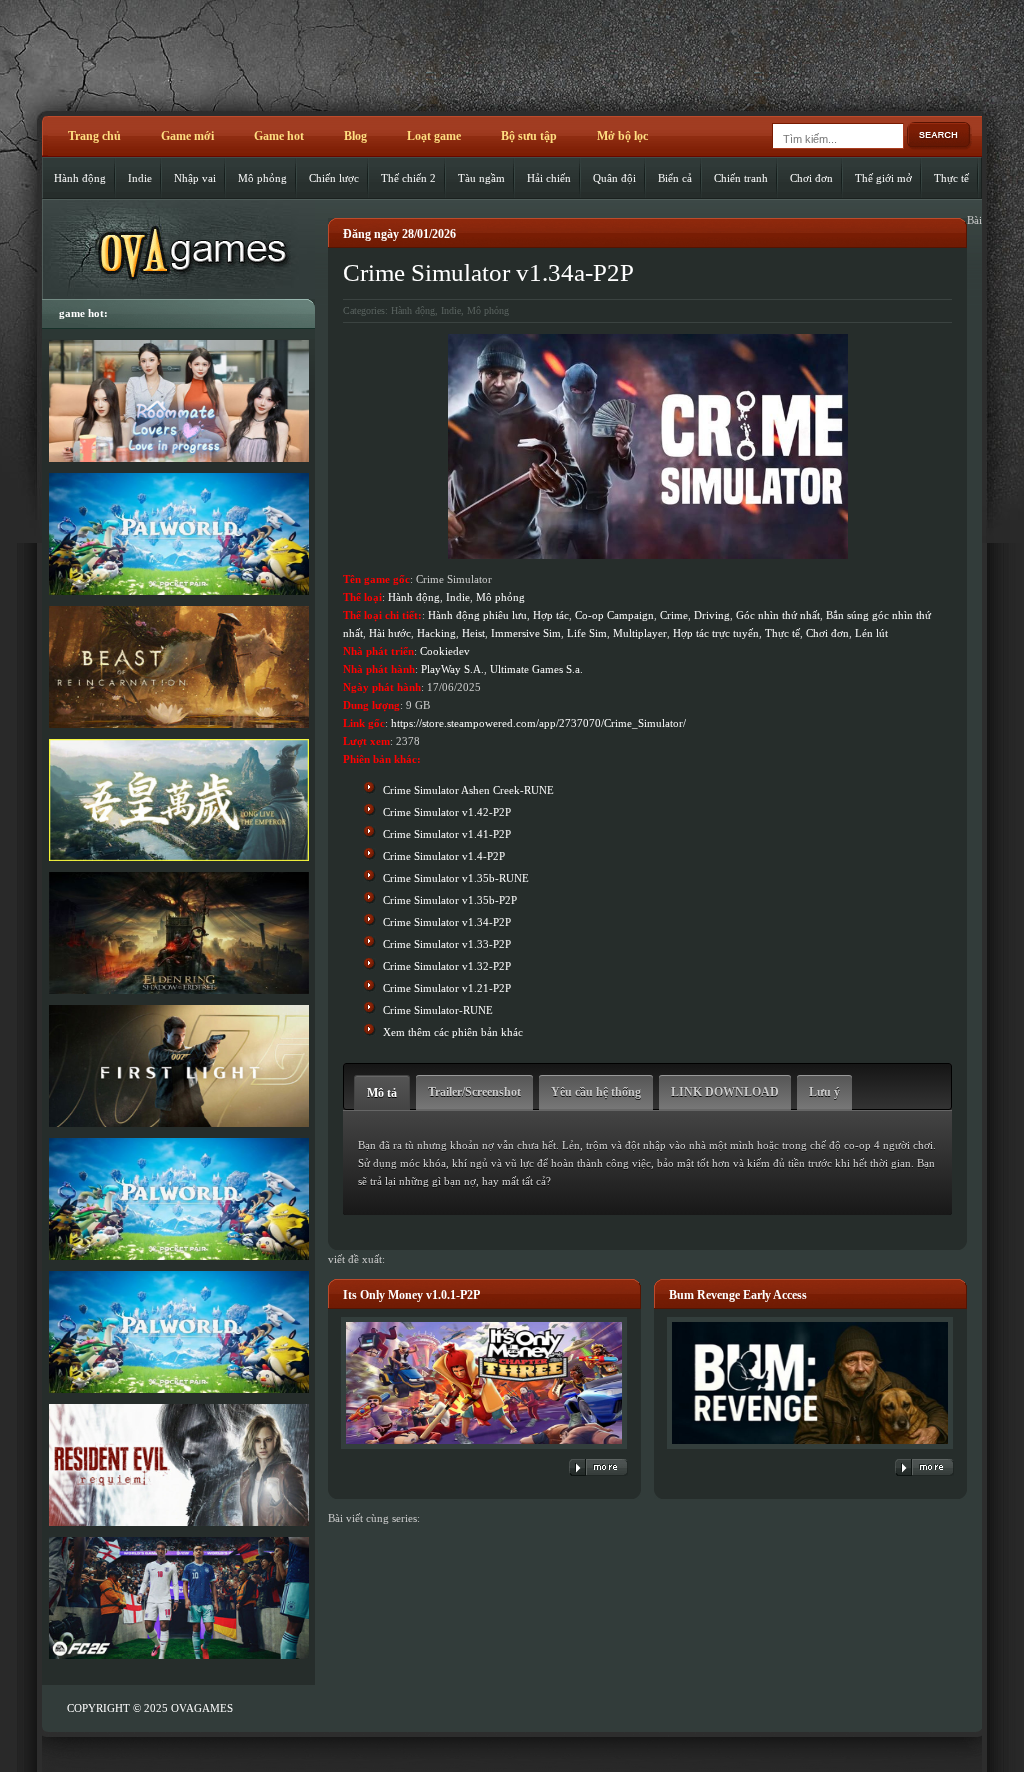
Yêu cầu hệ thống (596, 1092)
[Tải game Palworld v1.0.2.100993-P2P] (178, 1332)
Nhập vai (195, 178)
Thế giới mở (883, 178)
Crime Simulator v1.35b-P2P (450, 900)
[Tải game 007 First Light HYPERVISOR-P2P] (178, 1066)
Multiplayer (640, 633)
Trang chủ (94, 136)
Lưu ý (824, 1092)
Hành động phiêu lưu (477, 615)
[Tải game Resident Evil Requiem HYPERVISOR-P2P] (178, 1465)
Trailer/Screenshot (474, 1092)
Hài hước (390, 633)
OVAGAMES (202, 1708)
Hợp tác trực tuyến (716, 633)
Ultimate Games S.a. (536, 669)
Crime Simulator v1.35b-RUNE (456, 878)
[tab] (382, 1092)
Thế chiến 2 (408, 178)
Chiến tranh (741, 178)
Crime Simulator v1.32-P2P (447, 966)
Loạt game (434, 136)
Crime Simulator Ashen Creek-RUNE (468, 790)
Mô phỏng (262, 178)
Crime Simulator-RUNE (438, 1010)
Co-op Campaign (614, 615)
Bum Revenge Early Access (738, 1295)
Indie (140, 178)
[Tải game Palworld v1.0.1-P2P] (178, 1199)
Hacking (436, 633)
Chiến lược (334, 178)
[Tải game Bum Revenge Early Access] (810, 1450)
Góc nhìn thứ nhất (778, 615)
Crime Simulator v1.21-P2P (447, 988)
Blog (355, 136)
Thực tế (951, 178)
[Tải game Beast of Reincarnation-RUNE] (178, 667)
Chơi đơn (811, 178)
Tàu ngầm (481, 178)
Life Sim (587, 633)
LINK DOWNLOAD (725, 1092)
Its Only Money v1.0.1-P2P (411, 1295)
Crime (674, 615)
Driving (712, 615)
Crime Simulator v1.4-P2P (444, 856)
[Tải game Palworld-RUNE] (178, 534)
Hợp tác (551, 615)
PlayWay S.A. (452, 669)
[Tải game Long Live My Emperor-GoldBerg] (178, 800)
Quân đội (614, 178)
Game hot (279, 136)
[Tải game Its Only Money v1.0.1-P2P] (484, 1450)
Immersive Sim (526, 633)
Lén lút (871, 633)
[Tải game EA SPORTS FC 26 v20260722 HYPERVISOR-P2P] (178, 1598)
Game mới (187, 136)
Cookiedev (445, 651)
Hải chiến (549, 178)
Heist (473, 633)
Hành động (80, 178)
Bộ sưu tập (529, 136)
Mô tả (382, 1093)
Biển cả (675, 178)
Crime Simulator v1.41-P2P (447, 834)
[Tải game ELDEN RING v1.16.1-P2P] (178, 933)
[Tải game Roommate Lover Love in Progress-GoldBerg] (178, 401)
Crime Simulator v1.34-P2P (447, 922)
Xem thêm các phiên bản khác (453, 1032)
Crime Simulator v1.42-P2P (447, 812)
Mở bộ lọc (622, 136)
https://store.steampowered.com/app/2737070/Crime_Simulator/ (538, 723)
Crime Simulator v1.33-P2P (447, 944)
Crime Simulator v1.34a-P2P (488, 272)
